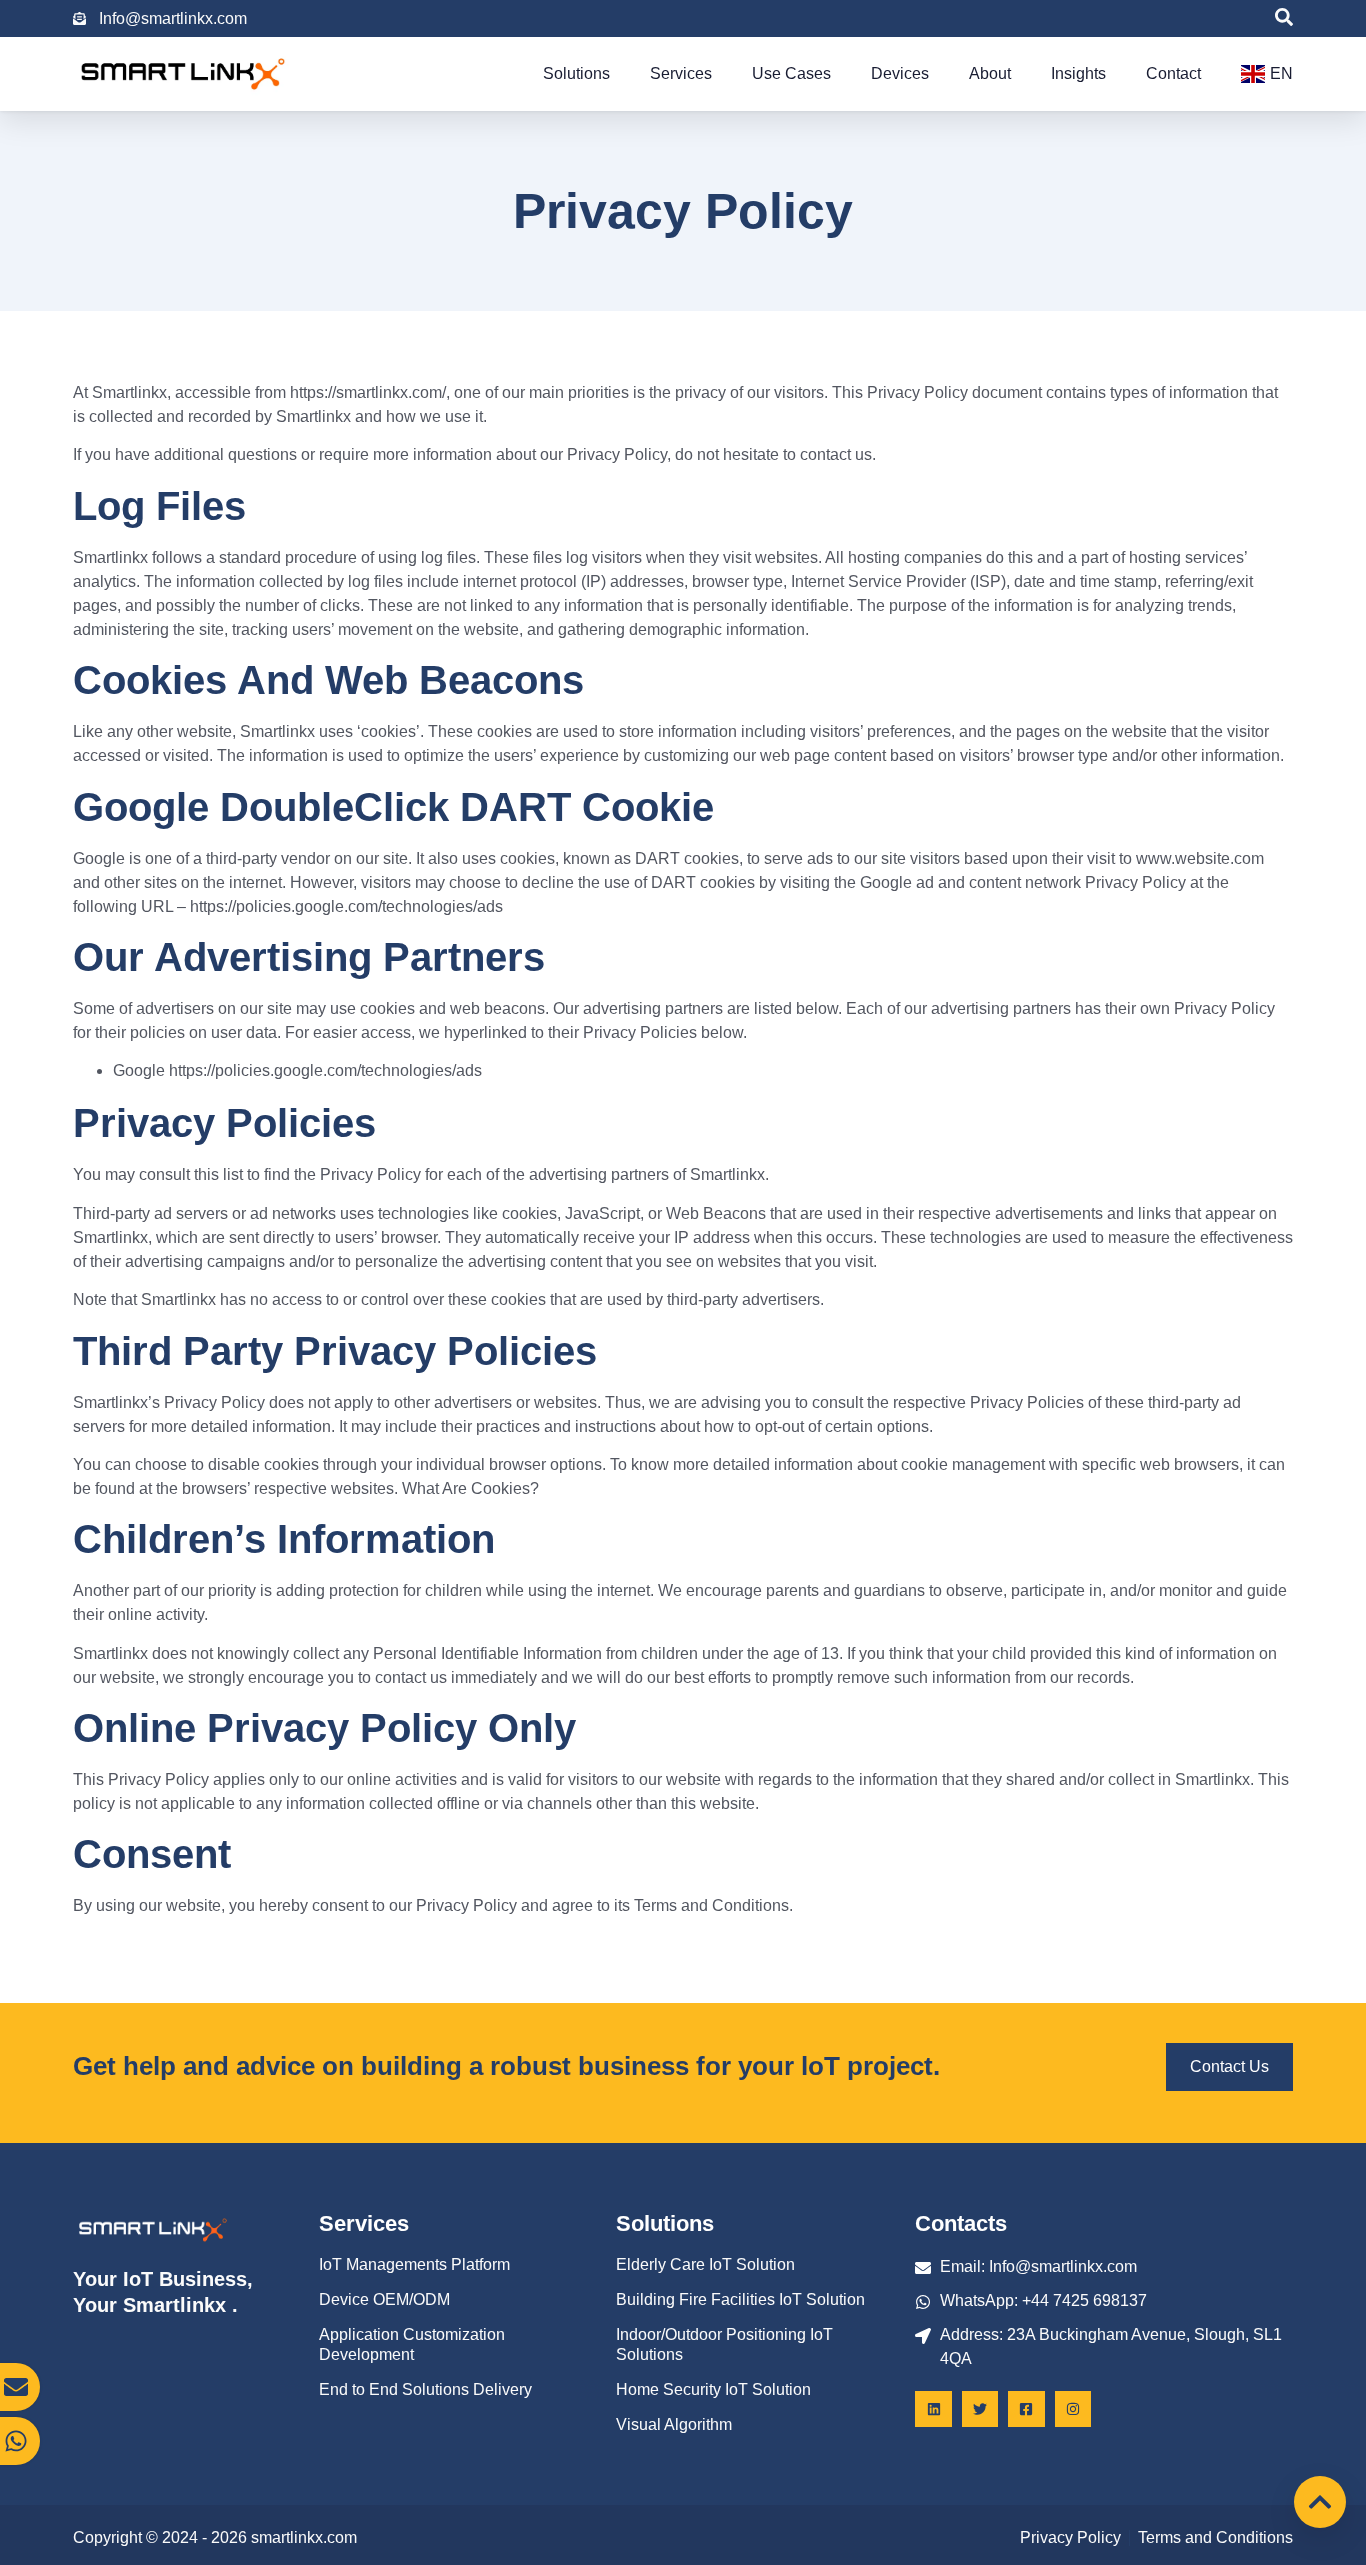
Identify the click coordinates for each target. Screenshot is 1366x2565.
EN (1281, 73)
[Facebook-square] (1026, 2409)
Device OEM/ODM (384, 2299)
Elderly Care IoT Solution (705, 2264)
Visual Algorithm (674, 2424)
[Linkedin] (933, 2409)
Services (681, 73)
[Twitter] (980, 2409)
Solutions (576, 73)
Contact (1173, 73)
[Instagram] (1073, 2409)
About (990, 73)
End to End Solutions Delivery (425, 2389)
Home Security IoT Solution (713, 2389)
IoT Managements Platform (414, 2264)
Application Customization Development (412, 2344)
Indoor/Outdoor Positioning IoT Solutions (724, 2344)
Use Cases (791, 73)
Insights (1078, 73)
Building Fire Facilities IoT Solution (740, 2299)
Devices (900, 73)
